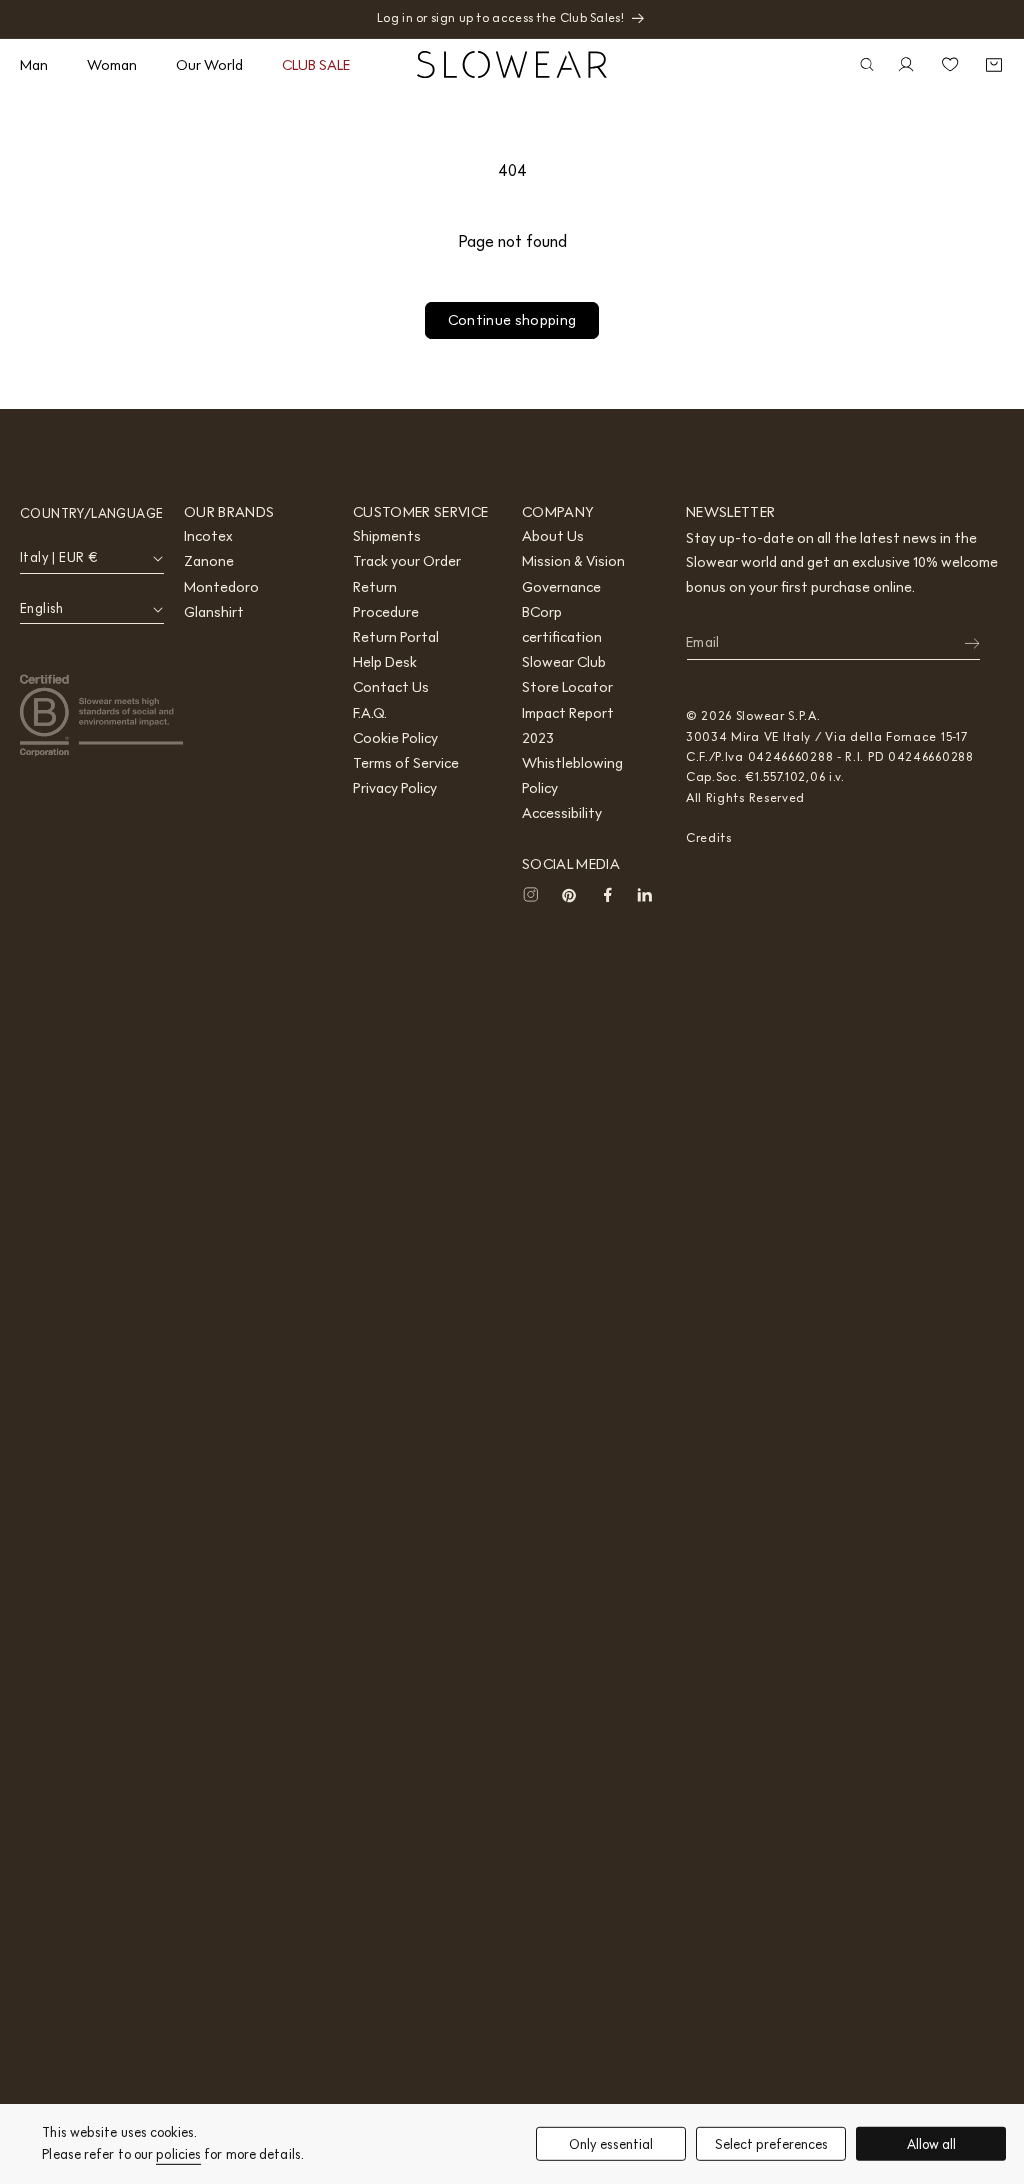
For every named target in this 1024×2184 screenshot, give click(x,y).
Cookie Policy (395, 738)
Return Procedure (386, 599)
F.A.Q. (370, 713)
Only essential (611, 2143)
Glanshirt (214, 612)
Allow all (931, 2143)
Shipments (387, 536)
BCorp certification (562, 624)
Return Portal (396, 637)
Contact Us (391, 687)
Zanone (209, 561)
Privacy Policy (395, 788)
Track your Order (407, 561)
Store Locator (567, 687)
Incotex (208, 536)
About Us (553, 536)
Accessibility (562, 813)
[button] (41, 65)
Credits (709, 837)
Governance (561, 587)
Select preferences (771, 2143)
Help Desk (385, 662)
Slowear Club (564, 662)
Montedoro (221, 587)
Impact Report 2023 (568, 725)
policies (178, 2154)
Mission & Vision (573, 561)
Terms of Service (406, 763)
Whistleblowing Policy (572, 775)
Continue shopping (512, 320)
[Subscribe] (959, 643)
